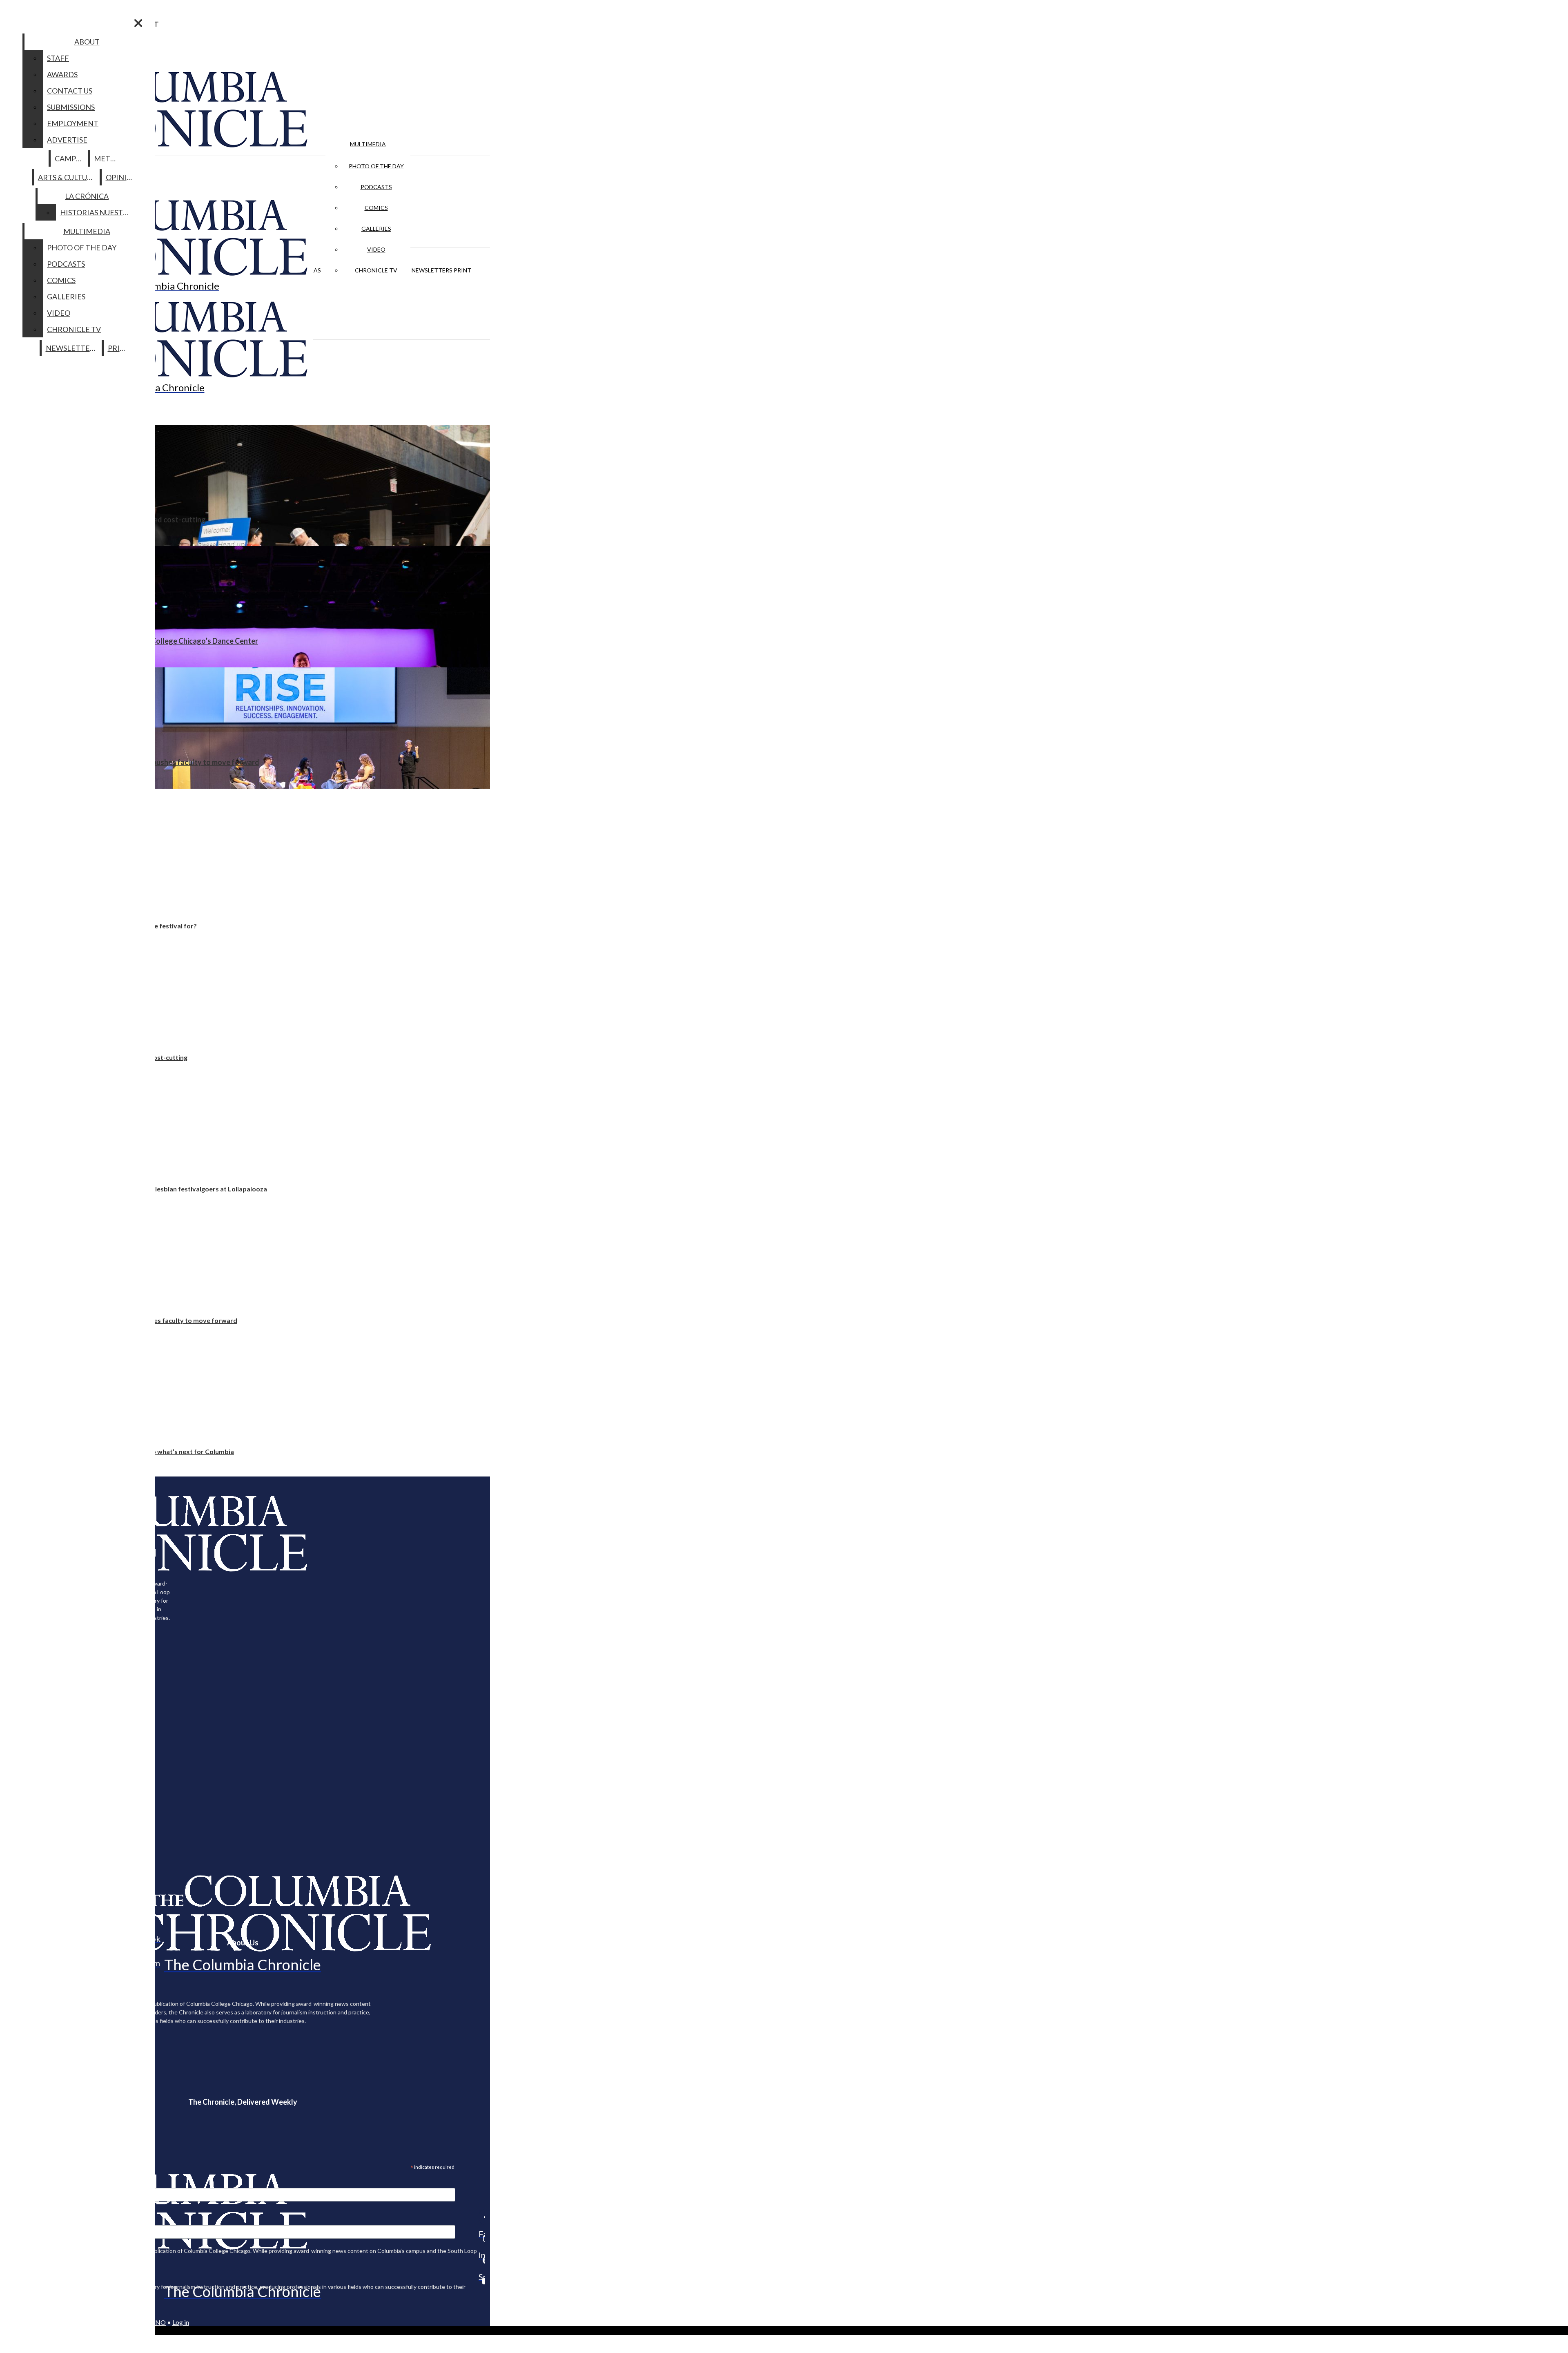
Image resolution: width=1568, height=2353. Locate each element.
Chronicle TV (376, 270)
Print (462, 270)
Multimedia (368, 144)
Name (22, 2220)
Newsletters (432, 270)
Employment (73, 123)
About (87, 42)
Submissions (71, 107)
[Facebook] (482, 2217)
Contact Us (70, 91)
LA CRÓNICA (87, 196)
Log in (181, 2322)
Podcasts (376, 187)
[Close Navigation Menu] (138, 23)
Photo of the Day (376, 166)
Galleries (376, 229)
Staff (58, 58)
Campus (70, 158)
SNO (159, 2322)
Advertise (67, 140)
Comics (376, 208)
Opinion (122, 177)
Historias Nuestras (98, 212)
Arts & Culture (67, 177)
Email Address (33, 2183)
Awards (62, 74)
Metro (107, 158)
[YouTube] (482, 2281)
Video (376, 249)
